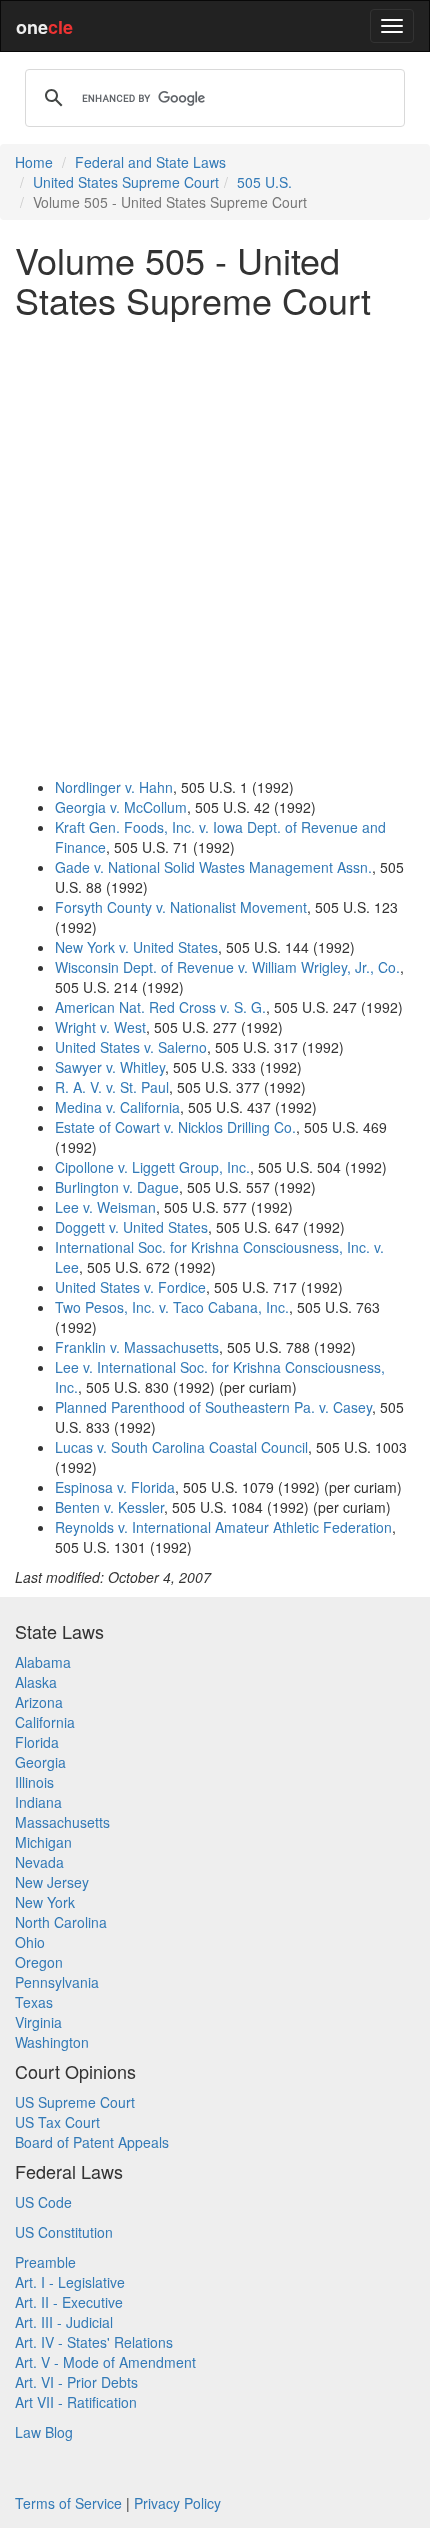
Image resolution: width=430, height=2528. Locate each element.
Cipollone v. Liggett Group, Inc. (152, 1167)
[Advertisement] (215, 548)
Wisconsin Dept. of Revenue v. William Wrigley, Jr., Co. (227, 967)
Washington (52, 2042)
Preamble (45, 2262)
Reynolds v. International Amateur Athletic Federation (223, 1527)
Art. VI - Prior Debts (76, 2382)
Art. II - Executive (69, 2302)
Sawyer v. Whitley (110, 1067)
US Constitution (64, 2232)
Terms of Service (68, 2503)
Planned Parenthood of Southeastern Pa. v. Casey (213, 1407)
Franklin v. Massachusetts (137, 1347)
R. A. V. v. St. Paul (112, 1087)
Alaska (36, 1682)
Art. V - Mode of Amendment (105, 2362)
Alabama (43, 1662)
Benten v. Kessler (109, 1507)
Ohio (30, 1942)
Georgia (40, 1762)
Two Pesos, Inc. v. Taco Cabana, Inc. (172, 1307)
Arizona (39, 1702)
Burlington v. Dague (117, 1187)
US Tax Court (57, 2122)
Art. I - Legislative (70, 2282)
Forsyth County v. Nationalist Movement (181, 907)
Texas (34, 2002)
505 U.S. (264, 182)
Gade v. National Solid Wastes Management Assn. (213, 867)
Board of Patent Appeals (92, 2142)
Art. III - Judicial (64, 2322)
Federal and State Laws (150, 162)
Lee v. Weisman (105, 1207)
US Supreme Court (75, 2102)
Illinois (34, 1782)
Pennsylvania (57, 1982)
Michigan (43, 1842)
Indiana (38, 1802)
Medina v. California (117, 1107)
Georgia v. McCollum (121, 807)
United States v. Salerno (131, 1047)
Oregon (39, 1962)
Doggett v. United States (131, 1227)
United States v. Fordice (130, 1287)
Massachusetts (62, 1822)
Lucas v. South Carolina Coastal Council (181, 1447)
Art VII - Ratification (76, 2402)
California (45, 1722)
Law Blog (44, 2432)
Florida (37, 1742)
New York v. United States (136, 947)
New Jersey (52, 1882)
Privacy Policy (177, 2503)
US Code (43, 2202)
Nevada (39, 1862)
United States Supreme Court (126, 182)
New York (45, 1902)
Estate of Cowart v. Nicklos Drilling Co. (175, 1127)
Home (34, 162)
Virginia (38, 2022)
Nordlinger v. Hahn (114, 787)
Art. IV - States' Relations (94, 2342)
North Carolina (61, 1922)
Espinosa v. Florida (115, 1487)
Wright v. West (100, 1027)
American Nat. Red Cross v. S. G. (160, 1007)
